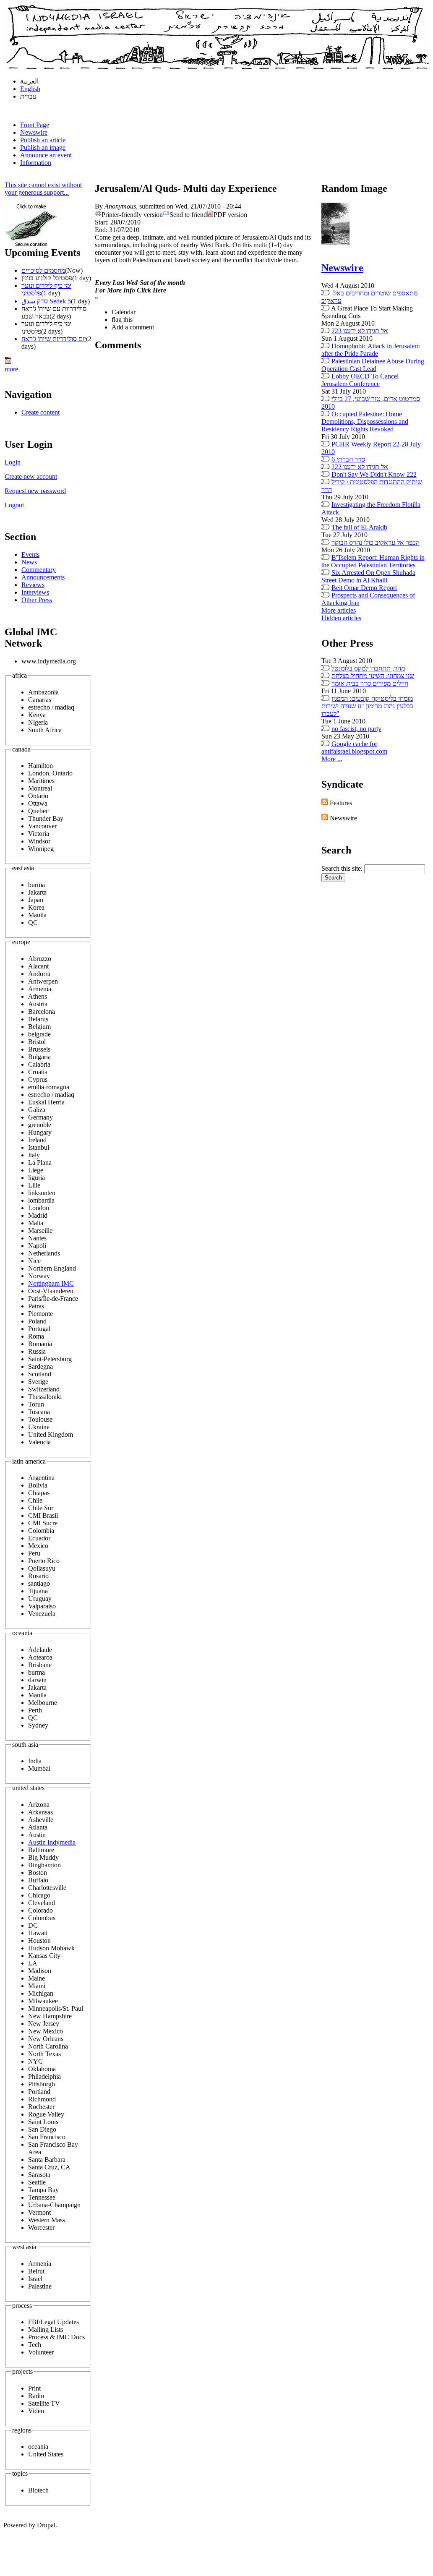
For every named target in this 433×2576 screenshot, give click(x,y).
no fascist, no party (356, 729)
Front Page (35, 125)
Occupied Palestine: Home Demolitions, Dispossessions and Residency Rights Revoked (365, 422)
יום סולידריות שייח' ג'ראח (54, 339)
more (11, 369)
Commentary (39, 570)
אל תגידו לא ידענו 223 (360, 331)
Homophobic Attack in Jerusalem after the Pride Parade (370, 350)
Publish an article (43, 140)
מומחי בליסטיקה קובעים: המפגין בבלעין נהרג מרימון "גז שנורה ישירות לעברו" (367, 706)
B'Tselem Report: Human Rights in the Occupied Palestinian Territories (373, 561)
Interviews (35, 592)
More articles (339, 610)
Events (30, 555)
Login (13, 462)
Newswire (34, 132)
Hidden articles (341, 618)
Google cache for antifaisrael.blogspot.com (354, 748)
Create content (40, 412)
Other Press (37, 600)
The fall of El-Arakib (359, 527)
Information (36, 163)
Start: (103, 222)
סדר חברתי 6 (348, 459)
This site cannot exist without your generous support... (43, 189)
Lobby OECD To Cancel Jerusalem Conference (360, 380)
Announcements (43, 577)
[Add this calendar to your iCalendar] (8, 361)
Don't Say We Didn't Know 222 (374, 474)
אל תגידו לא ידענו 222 (360, 467)
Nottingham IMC (51, 1283)
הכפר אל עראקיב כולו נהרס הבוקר (376, 542)
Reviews (33, 585)
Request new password (35, 491)
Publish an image (43, 147)
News (29, 562)
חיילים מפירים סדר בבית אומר (370, 683)
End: (102, 230)
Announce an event (46, 155)
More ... (332, 759)
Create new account (31, 476)
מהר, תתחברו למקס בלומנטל (368, 668)
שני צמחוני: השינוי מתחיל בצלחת (373, 676)
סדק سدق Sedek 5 (46, 301)
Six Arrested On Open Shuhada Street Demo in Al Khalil (368, 576)
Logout (14, 505)
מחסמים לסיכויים (43, 270)
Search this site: (343, 868)
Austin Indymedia (52, 1842)
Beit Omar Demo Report (364, 588)
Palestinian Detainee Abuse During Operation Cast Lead (373, 365)
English (30, 89)
